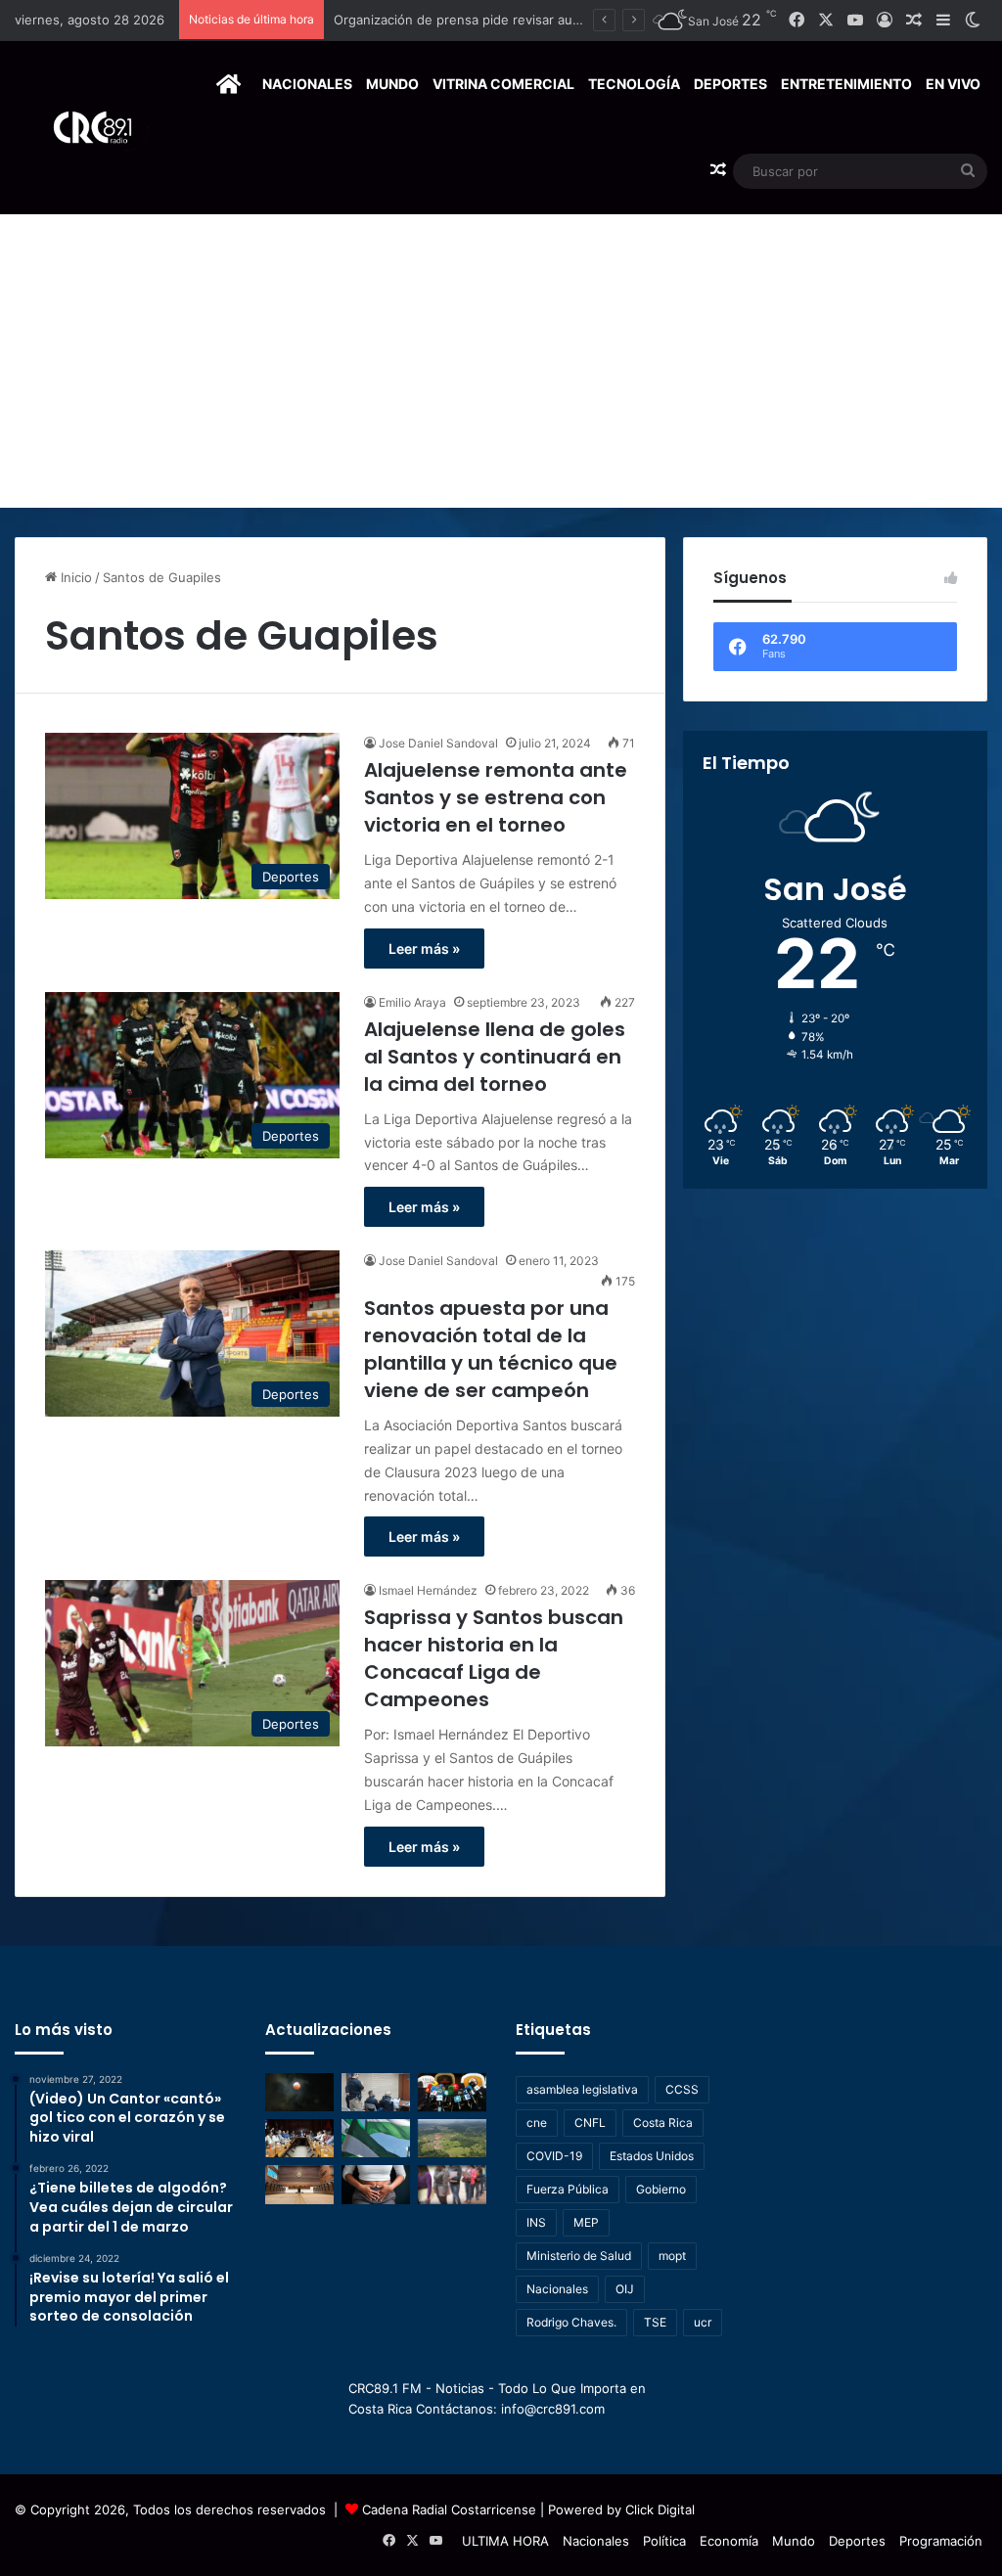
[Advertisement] (501, 361)
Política (664, 2541)
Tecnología (634, 84)
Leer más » (424, 949)
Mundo (392, 84)
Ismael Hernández (428, 1590)
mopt (672, 2256)
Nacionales (307, 84)
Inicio (74, 577)
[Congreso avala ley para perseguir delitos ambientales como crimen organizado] (452, 2138)
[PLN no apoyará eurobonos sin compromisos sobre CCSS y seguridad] (376, 2138)
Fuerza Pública (568, 2189)
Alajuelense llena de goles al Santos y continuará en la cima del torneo (495, 1057)
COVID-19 (554, 2156)
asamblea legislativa (582, 2089)
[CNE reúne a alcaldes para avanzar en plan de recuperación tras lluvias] (299, 2138)
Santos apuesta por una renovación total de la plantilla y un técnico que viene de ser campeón (491, 1349)
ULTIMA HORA (505, 2541)
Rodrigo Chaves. (571, 2322)
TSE (655, 2322)
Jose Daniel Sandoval (438, 743)
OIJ (625, 2289)
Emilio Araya (412, 1002)
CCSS (682, 2089)
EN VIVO (953, 84)
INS (536, 2222)
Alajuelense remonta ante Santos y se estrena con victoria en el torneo (496, 797)
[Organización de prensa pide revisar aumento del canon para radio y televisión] (452, 2092)
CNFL (590, 2123)
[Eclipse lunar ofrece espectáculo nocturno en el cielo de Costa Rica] (299, 2092)
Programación (941, 2541)
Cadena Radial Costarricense (449, 2509)
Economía (729, 2541)
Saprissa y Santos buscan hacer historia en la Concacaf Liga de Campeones (494, 1658)
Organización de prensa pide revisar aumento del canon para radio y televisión (573, 20)
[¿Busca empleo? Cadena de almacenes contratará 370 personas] (452, 2184)
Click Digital (660, 2509)
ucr (703, 2322)
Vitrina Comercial (503, 84)
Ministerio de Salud (579, 2256)
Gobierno (661, 2189)
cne (537, 2123)
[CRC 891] (82, 128)
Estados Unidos (652, 2156)
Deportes (730, 84)
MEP (586, 2222)
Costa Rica (663, 2123)
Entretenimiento (846, 84)
